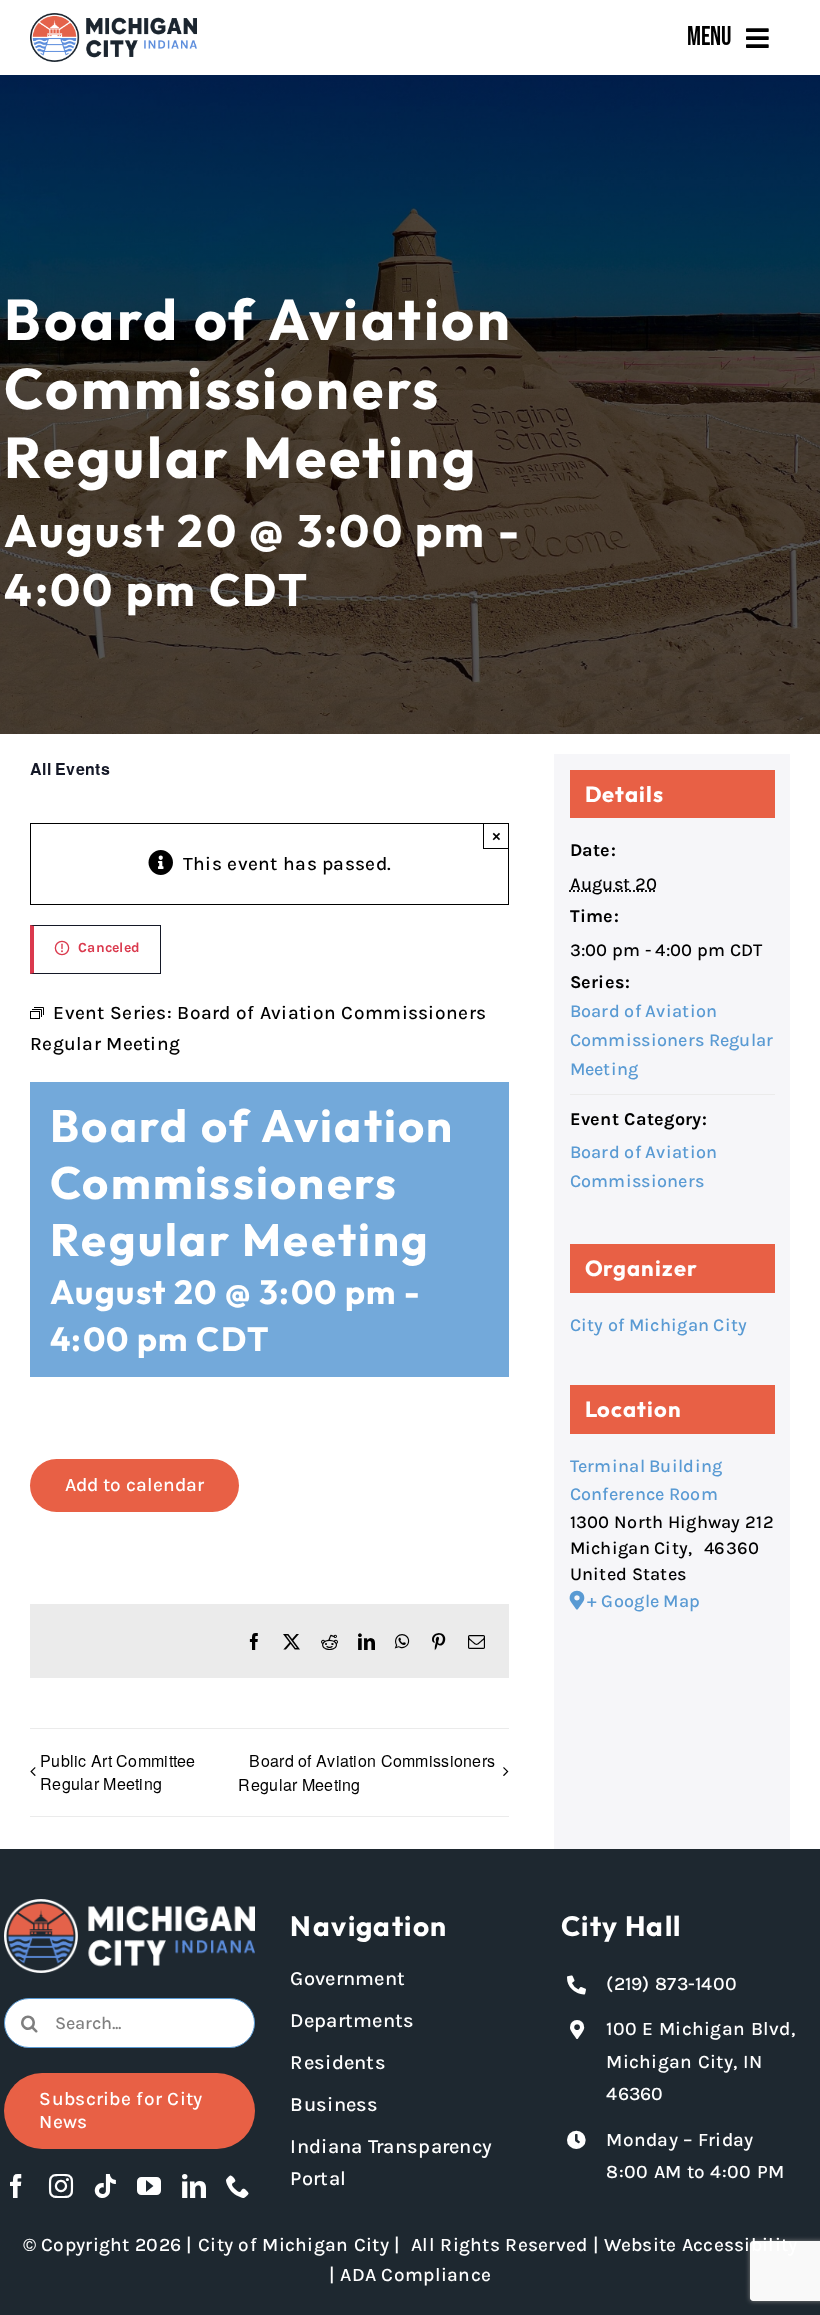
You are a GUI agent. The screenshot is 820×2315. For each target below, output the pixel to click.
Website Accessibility (700, 2245)
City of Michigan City (659, 1325)
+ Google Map (643, 1601)
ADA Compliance (415, 2275)
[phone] (238, 2186)
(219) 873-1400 (671, 1984)
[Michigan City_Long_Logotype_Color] (113, 22)
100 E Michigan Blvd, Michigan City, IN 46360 (700, 2061)
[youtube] (149, 2186)
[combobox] (129, 2023)
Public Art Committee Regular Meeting (118, 1772)
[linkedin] (194, 2186)
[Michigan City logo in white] (129, 1908)
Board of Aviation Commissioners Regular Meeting (366, 1772)
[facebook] (16, 2186)
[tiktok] (105, 2186)
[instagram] (61, 2186)
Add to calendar (134, 1485)
